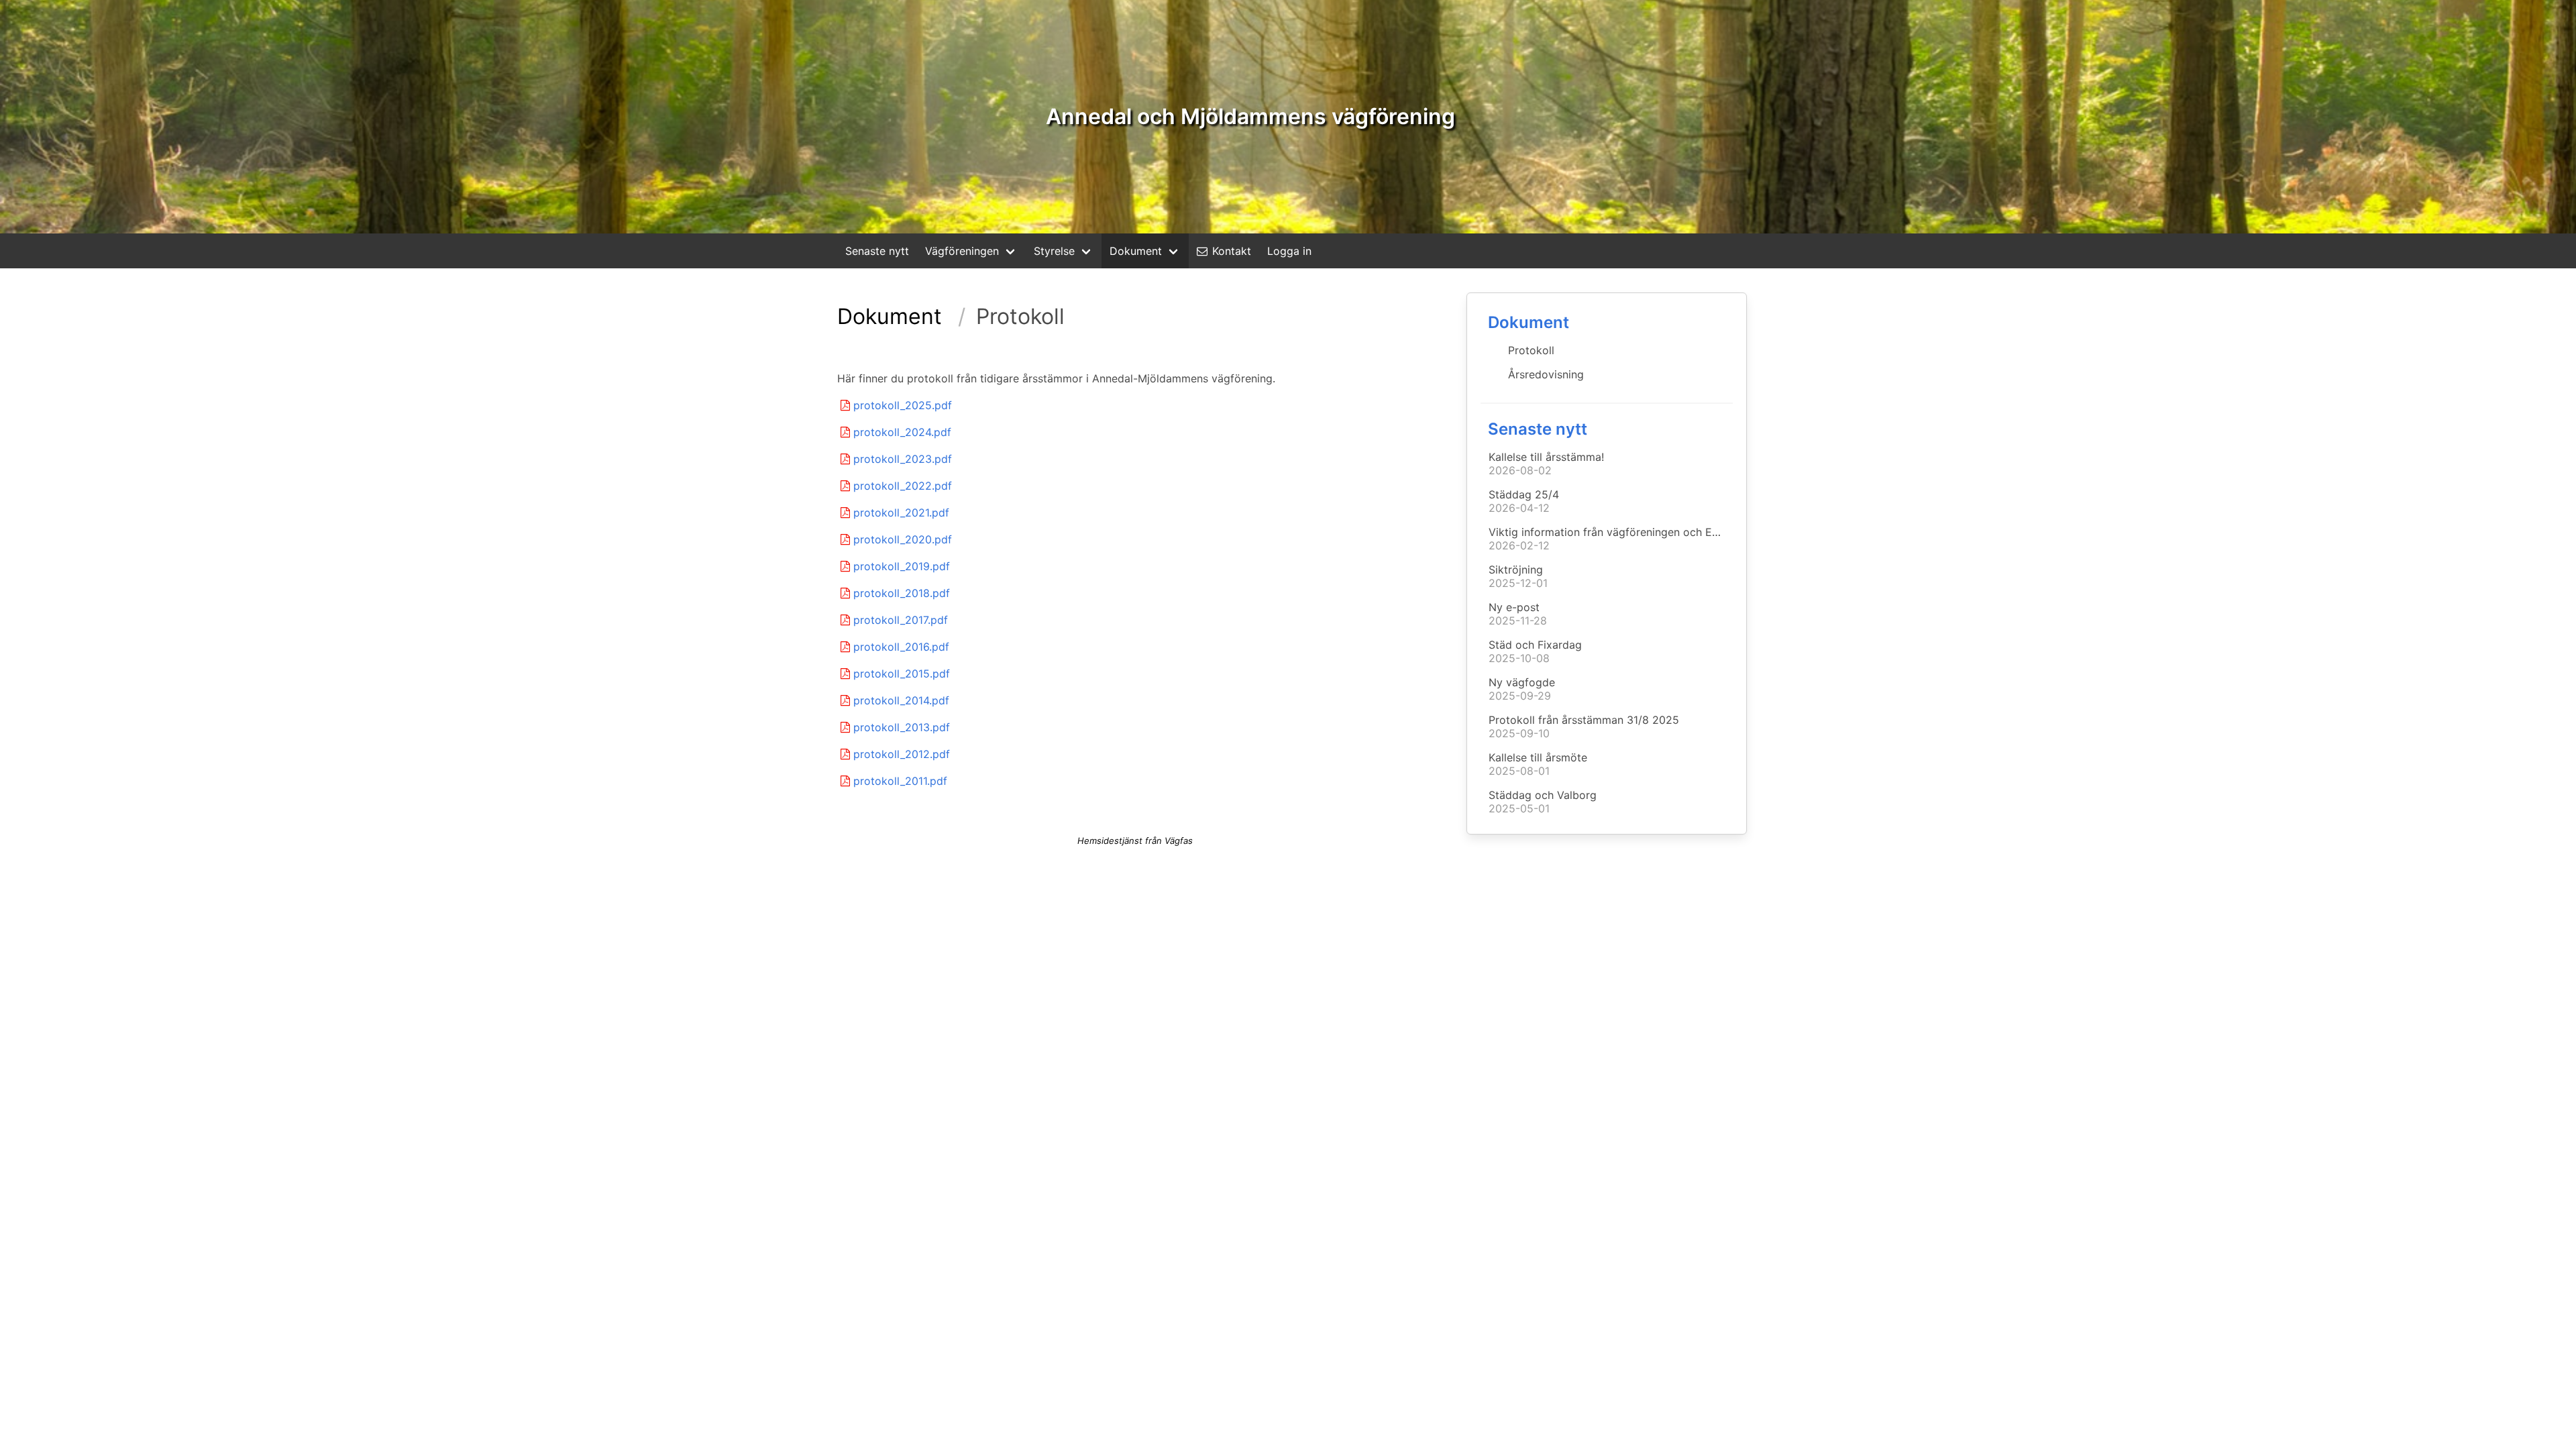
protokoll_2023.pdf (903, 459)
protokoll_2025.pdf (903, 405)
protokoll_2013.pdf (902, 727)
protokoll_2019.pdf (902, 566)
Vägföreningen (962, 251)
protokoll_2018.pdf (902, 593)
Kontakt (1232, 251)
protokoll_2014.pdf (901, 700)
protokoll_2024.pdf (902, 432)
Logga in (1289, 251)
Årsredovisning (1546, 374)
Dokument (1136, 251)
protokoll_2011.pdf (900, 781)
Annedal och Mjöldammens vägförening (1250, 116)
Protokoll (1531, 350)
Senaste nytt (877, 251)
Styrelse (1054, 251)
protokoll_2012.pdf (902, 754)
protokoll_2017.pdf (901, 620)
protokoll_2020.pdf (903, 539)
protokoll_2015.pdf (902, 674)
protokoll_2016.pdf (901, 647)
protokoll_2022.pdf (903, 486)
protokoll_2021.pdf (901, 513)
